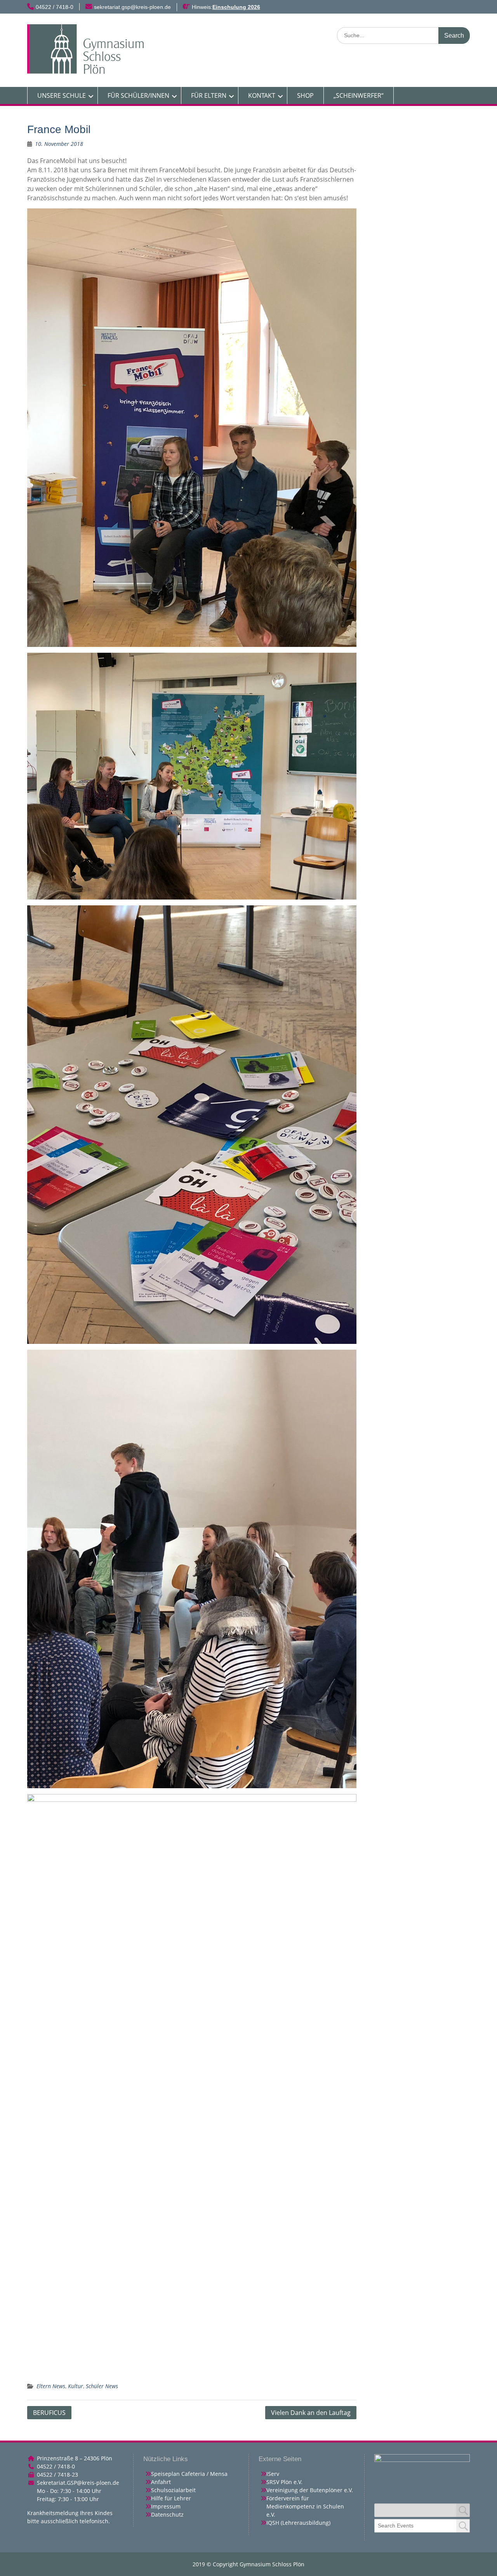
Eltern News (51, 2386)
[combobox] (422, 2526)
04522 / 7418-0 (55, 7)
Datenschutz (167, 2514)
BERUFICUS (49, 2413)
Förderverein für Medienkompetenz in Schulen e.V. (305, 2506)
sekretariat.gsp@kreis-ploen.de (132, 7)
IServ (273, 2474)
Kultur (76, 2386)
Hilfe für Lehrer (171, 2498)
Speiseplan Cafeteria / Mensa (189, 2474)
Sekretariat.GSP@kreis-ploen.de (78, 2483)
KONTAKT (262, 95)
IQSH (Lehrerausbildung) (298, 2523)
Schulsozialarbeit (173, 2490)
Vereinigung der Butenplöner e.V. (310, 2490)
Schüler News (102, 2386)
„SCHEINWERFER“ (359, 95)
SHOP (305, 95)
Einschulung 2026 (236, 7)
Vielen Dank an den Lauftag (311, 2413)
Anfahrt (161, 2482)
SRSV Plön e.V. (284, 2482)
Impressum (166, 2506)
